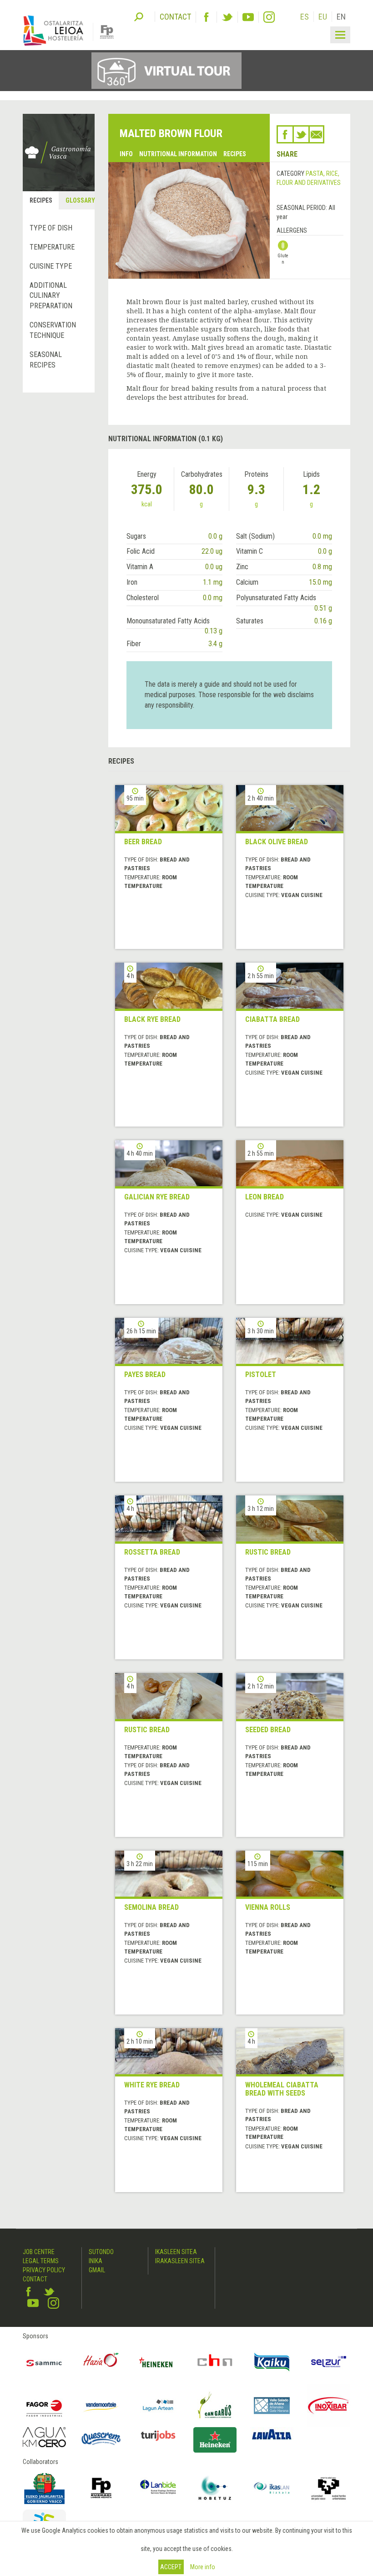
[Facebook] (206, 17)
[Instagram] (269, 17)
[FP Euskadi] (101, 2488)
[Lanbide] (158, 2488)
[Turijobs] (158, 2436)
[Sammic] (44, 2362)
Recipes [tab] (41, 200)
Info (126, 154)
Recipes (235, 154)
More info (203, 2567)
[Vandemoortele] (101, 2405)
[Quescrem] (101, 2439)
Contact (35, 2279)
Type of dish (51, 228)
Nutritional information (178, 154)
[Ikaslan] (272, 2488)
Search (139, 16)
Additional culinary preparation (51, 296)
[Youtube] (248, 17)
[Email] (316, 134)
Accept (171, 2567)
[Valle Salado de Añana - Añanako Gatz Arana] (272, 2405)
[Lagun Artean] (158, 2405)
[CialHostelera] (215, 2362)
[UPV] (329, 2488)
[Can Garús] (215, 2405)
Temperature (52, 247)
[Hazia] (101, 2362)
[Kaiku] (272, 2362)
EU (323, 17)
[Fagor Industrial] (44, 2405)
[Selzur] (329, 2362)
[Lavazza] (272, 2433)
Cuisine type (51, 266)
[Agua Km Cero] (44, 2437)
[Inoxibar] (329, 2405)
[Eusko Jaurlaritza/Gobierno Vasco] (44, 2488)
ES (305, 17)
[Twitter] (227, 17)
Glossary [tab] (80, 200)
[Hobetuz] (215, 2488)
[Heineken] (158, 2362)
